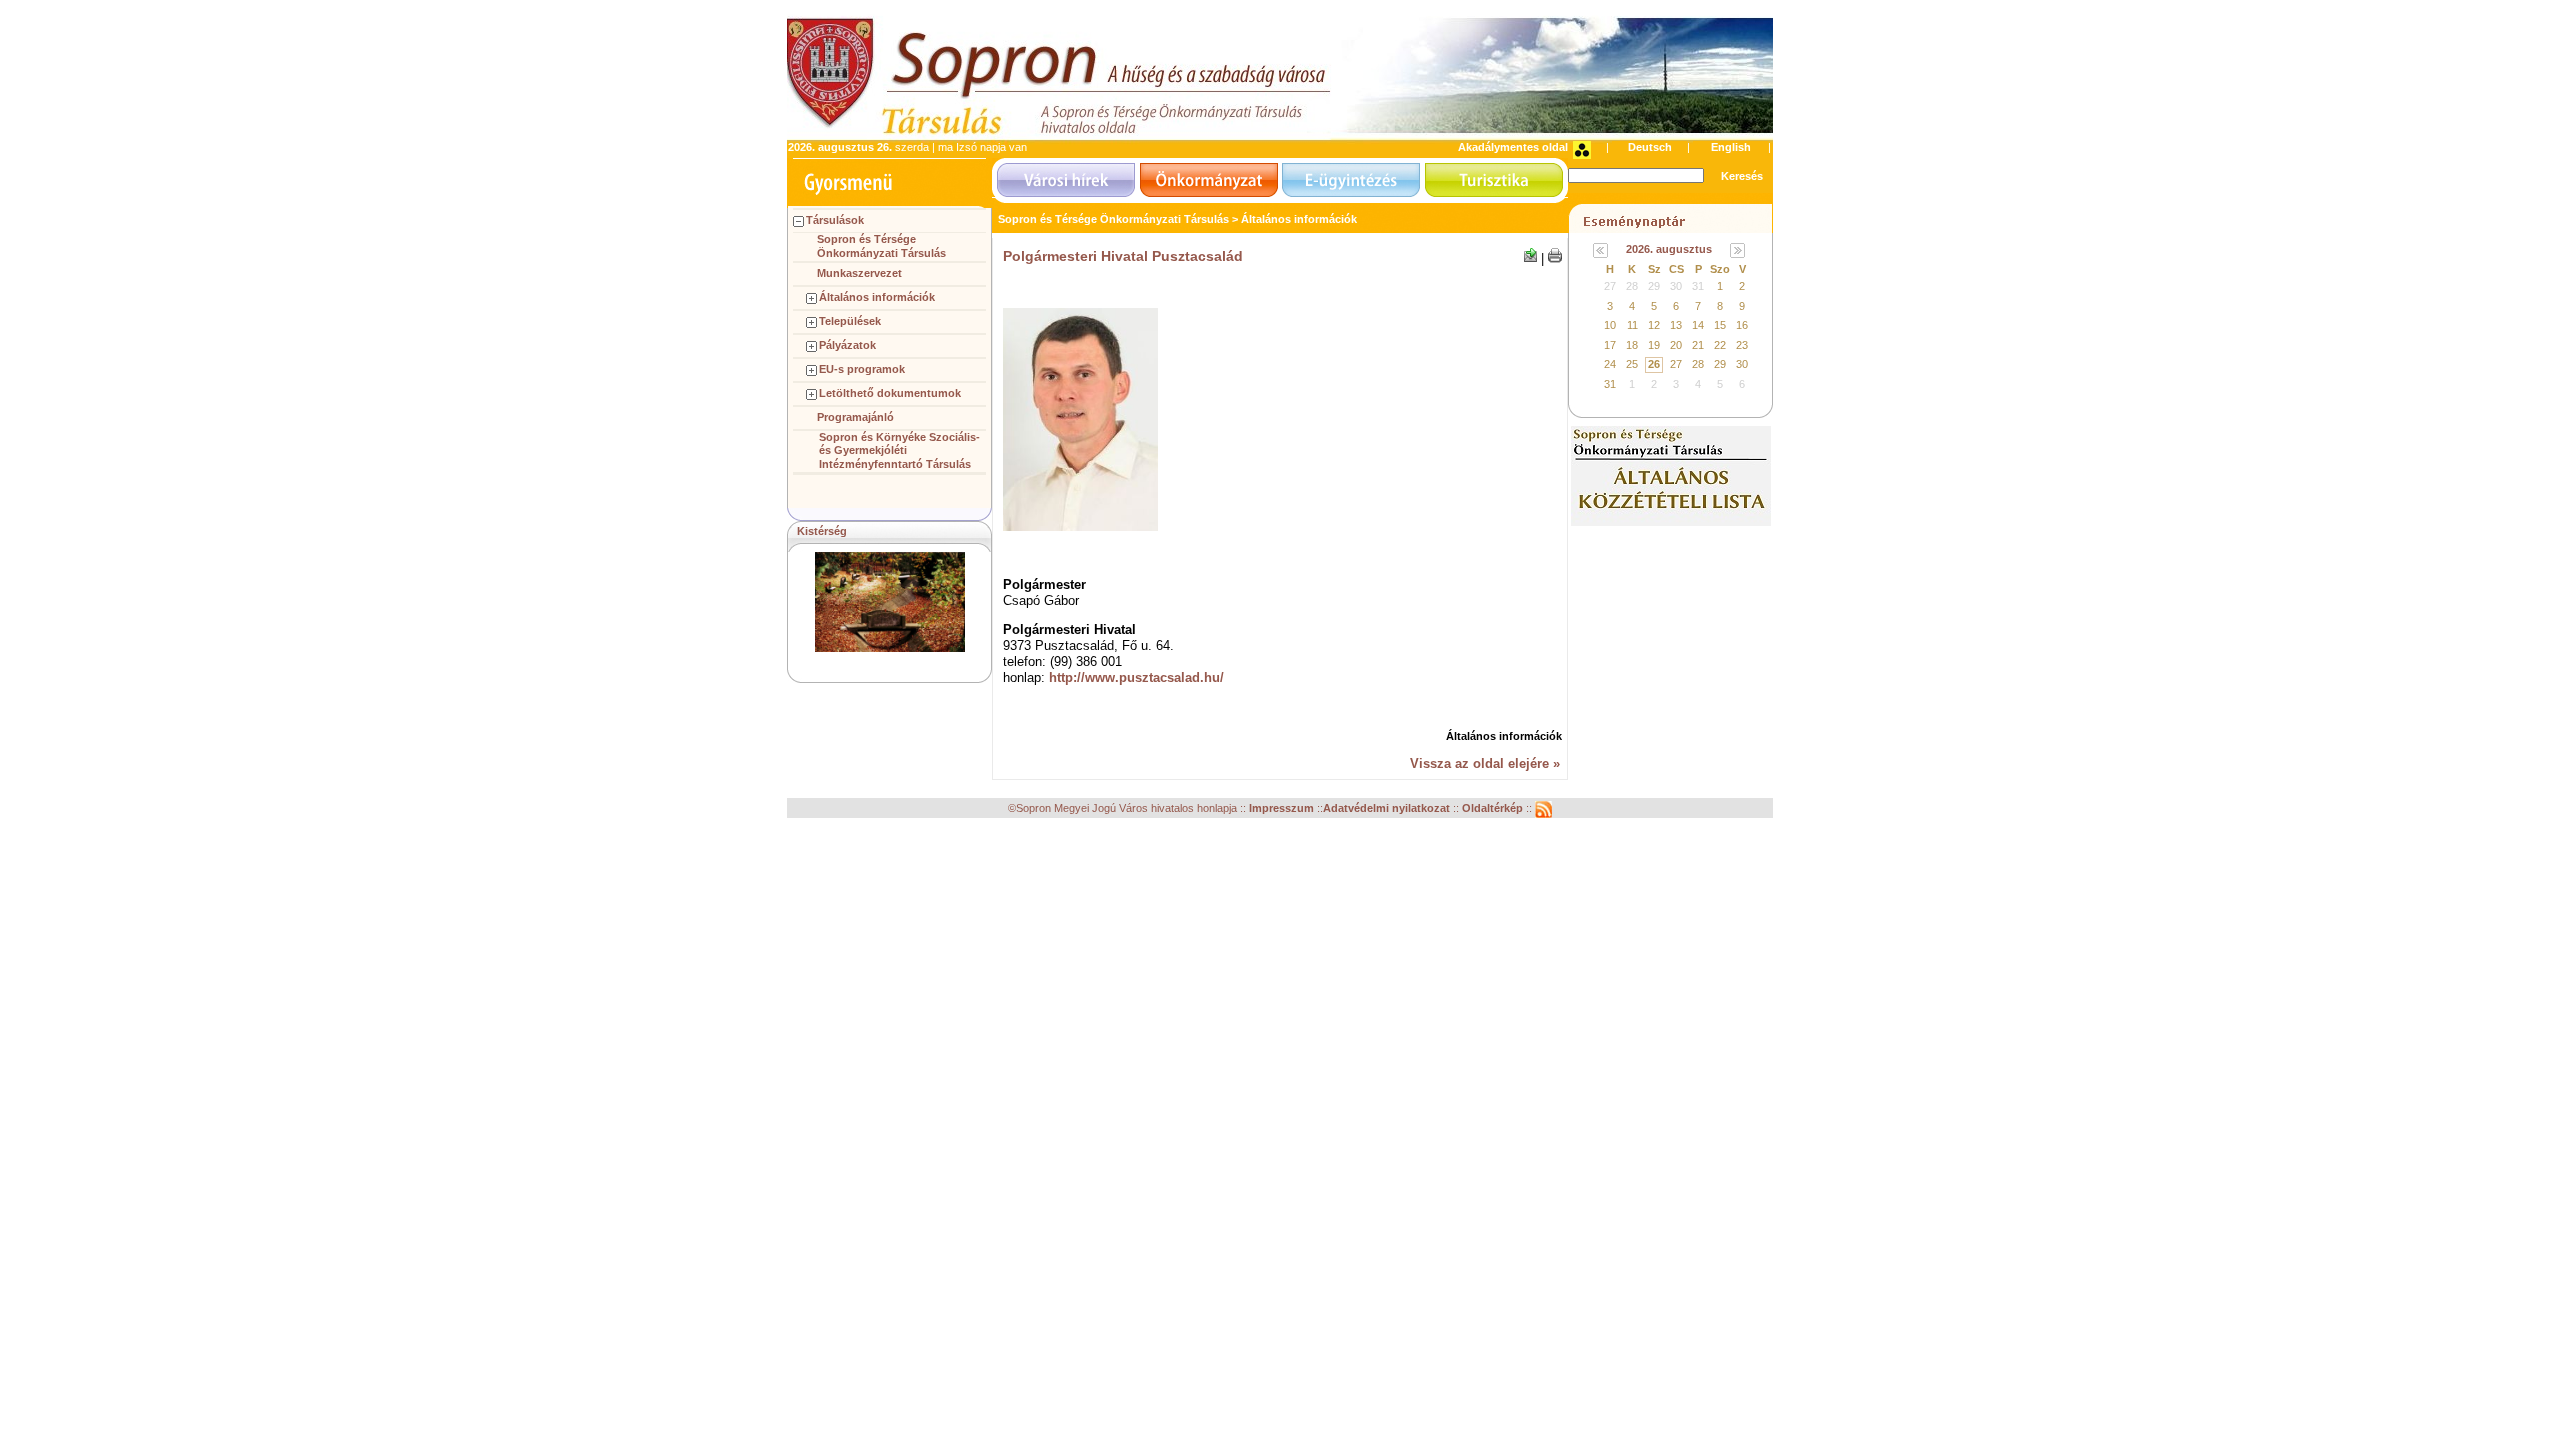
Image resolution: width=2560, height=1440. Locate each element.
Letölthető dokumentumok (890, 393)
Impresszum (1283, 809)
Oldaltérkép (1494, 809)
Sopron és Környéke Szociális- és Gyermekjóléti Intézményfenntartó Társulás (899, 451)
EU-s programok (862, 369)
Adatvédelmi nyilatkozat (1386, 809)
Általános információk (877, 297)
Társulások (835, 220)
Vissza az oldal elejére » (1485, 763)
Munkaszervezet (859, 273)
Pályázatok (847, 345)
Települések (850, 321)
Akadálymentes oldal (1513, 147)
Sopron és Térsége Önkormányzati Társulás (881, 246)
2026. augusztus (1669, 249)
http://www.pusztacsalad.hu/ (1136, 677)
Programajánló (855, 417)
